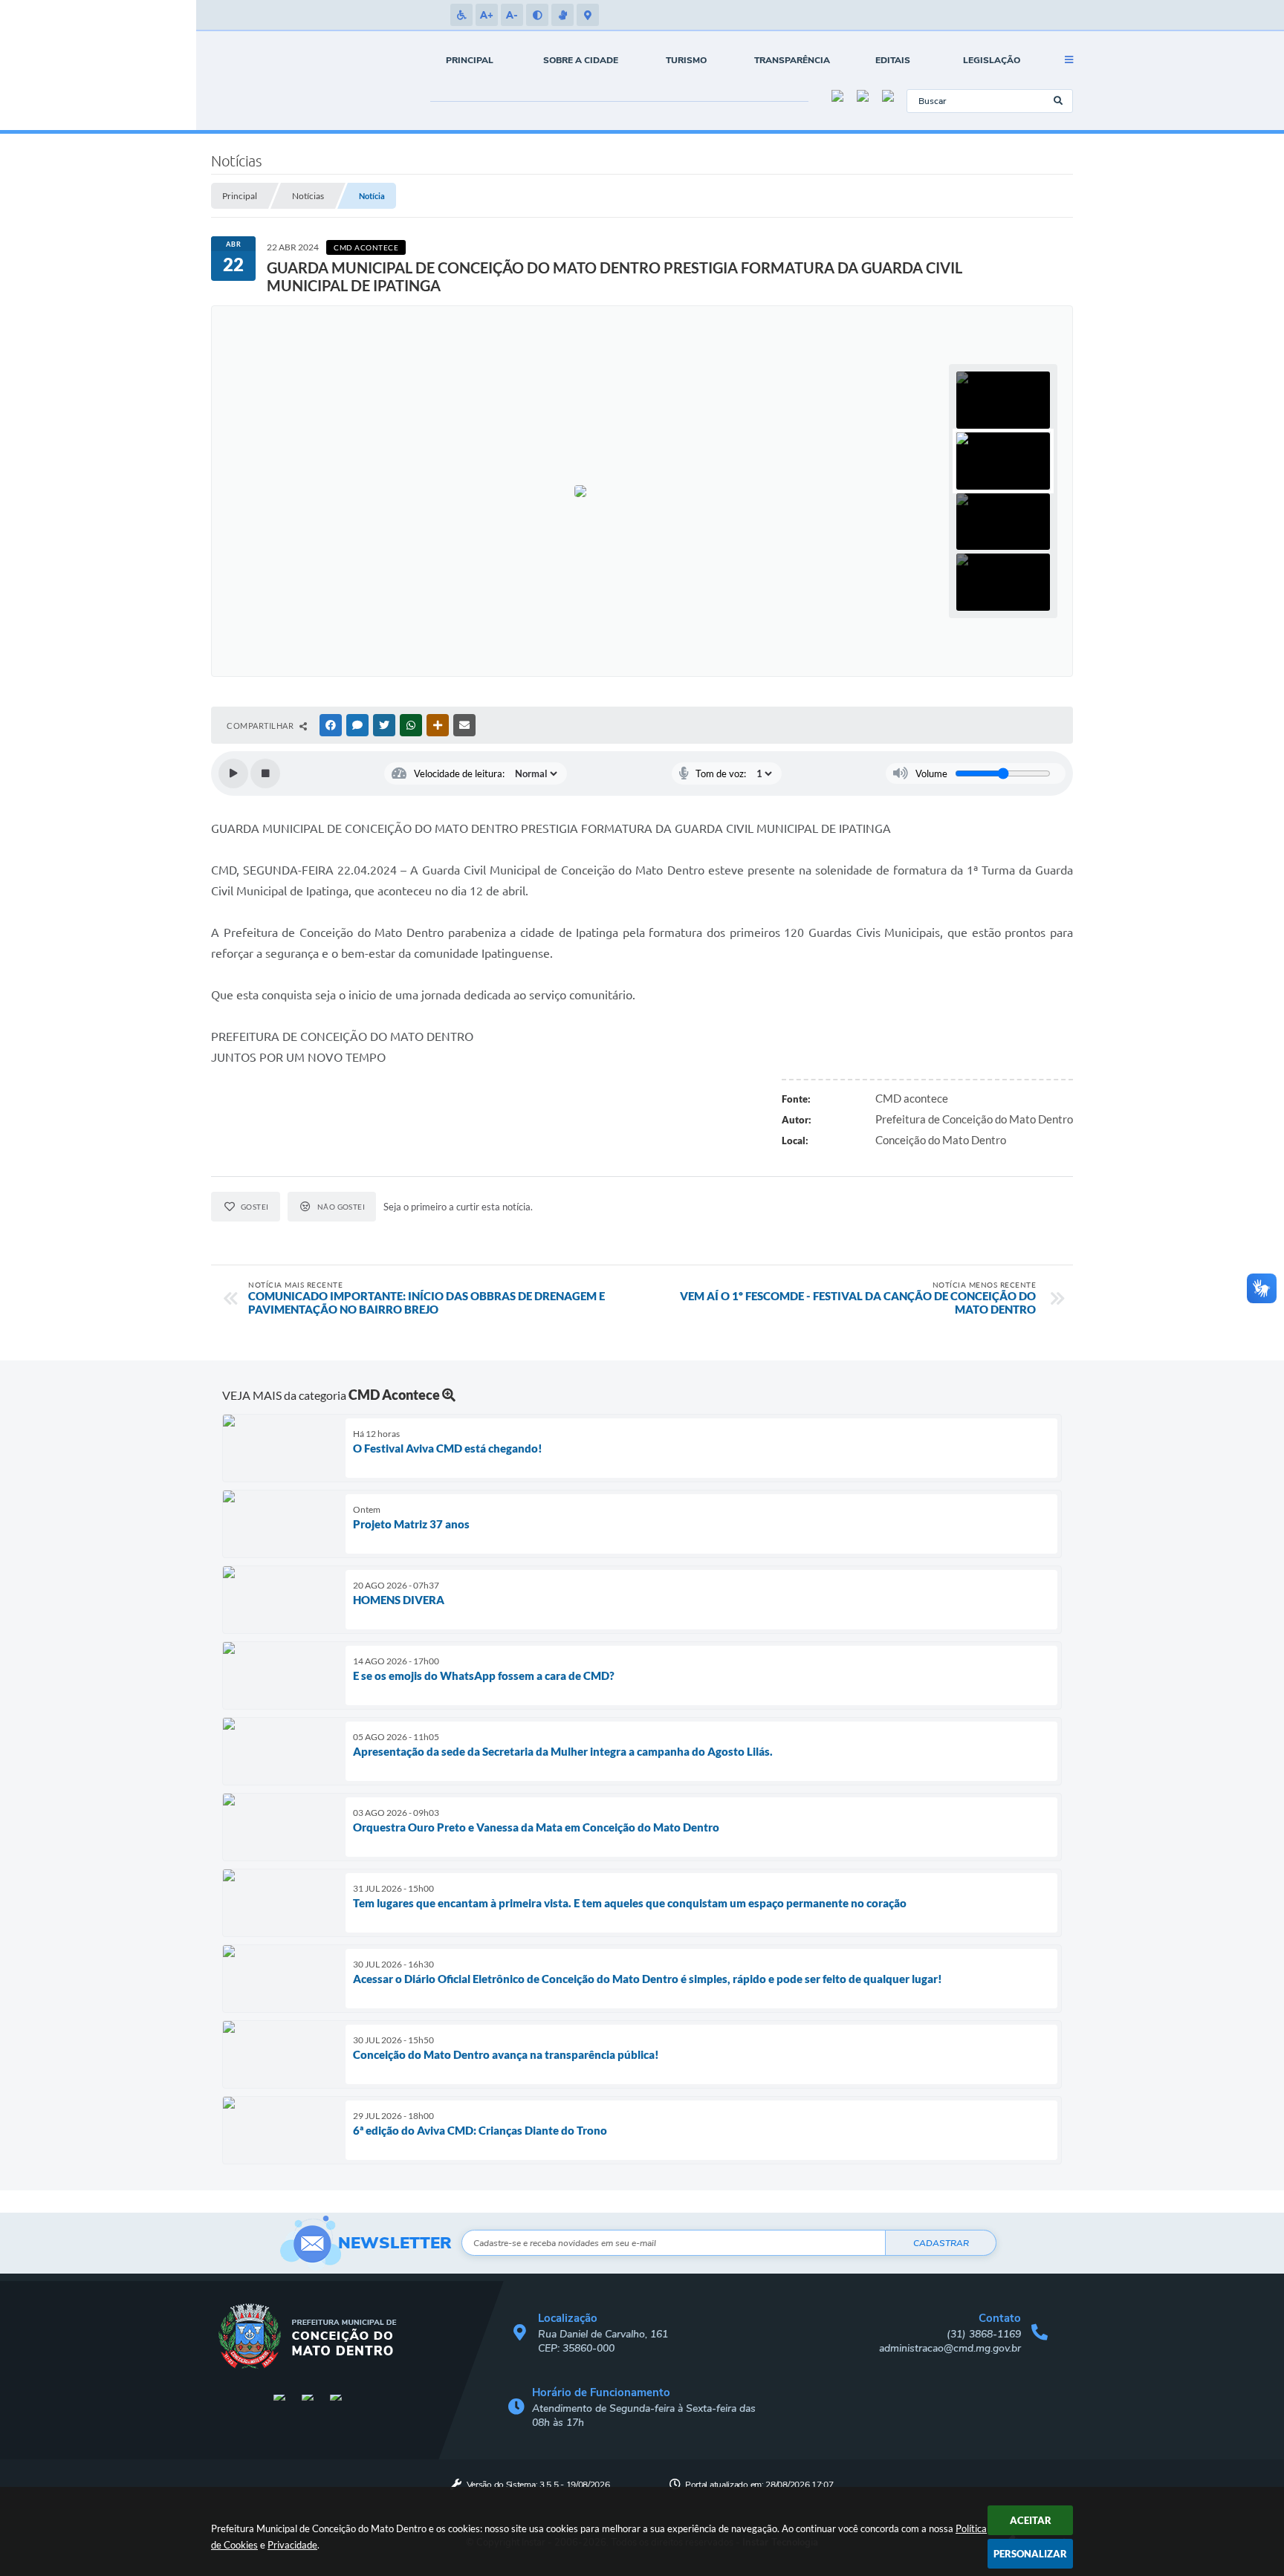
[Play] (233, 773)
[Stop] (265, 773)
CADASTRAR (941, 2243)
